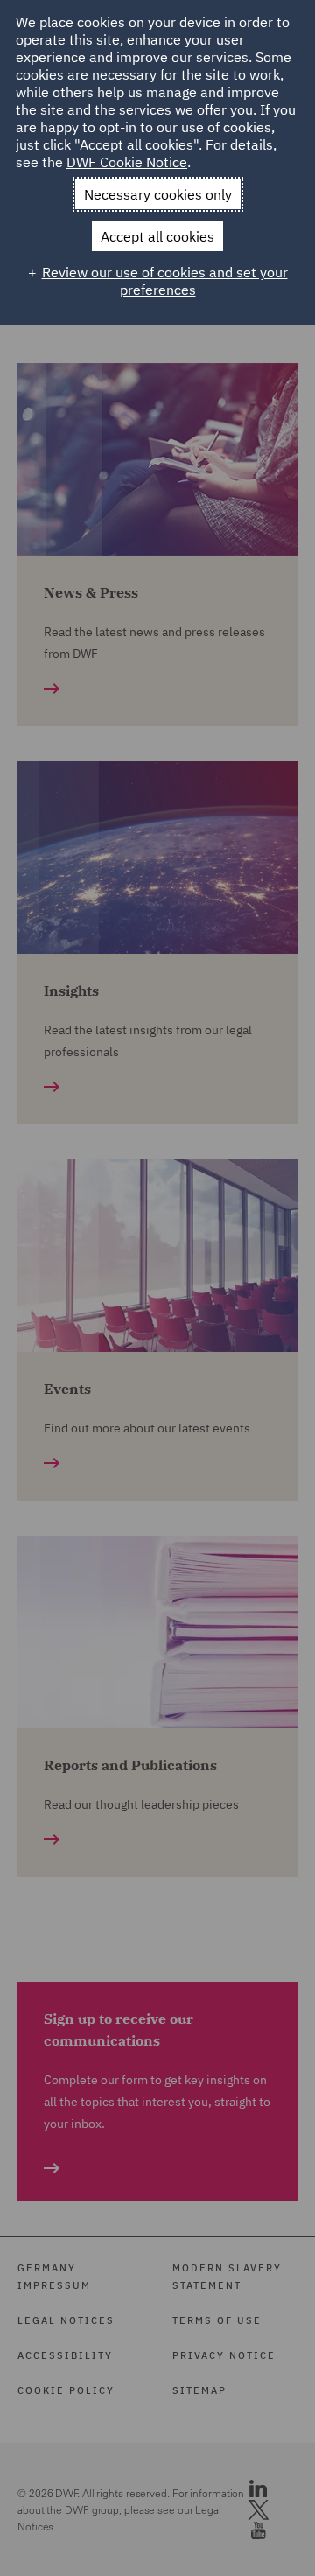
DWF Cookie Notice (127, 162)
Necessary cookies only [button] (158, 194)
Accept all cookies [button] (157, 236)
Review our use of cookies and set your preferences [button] (165, 281)
